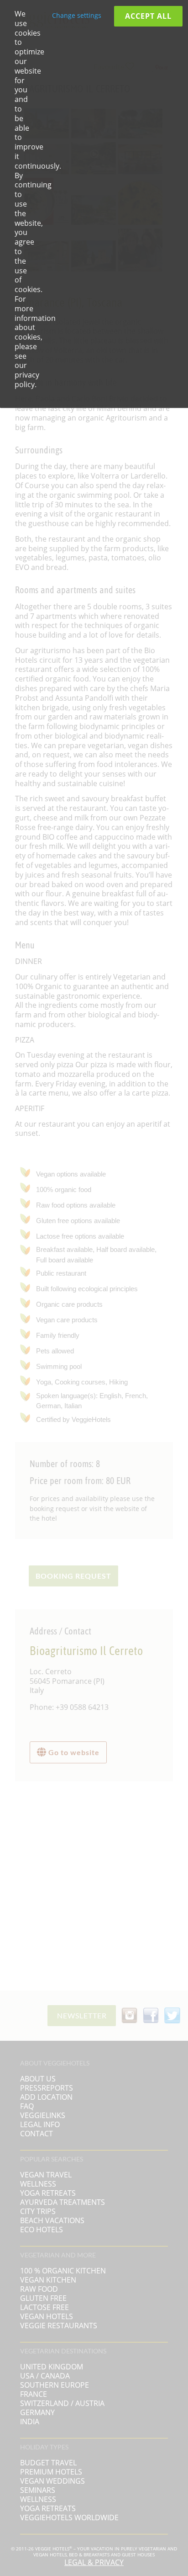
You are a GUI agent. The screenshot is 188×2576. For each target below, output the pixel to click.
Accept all (148, 16)
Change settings (77, 15)
